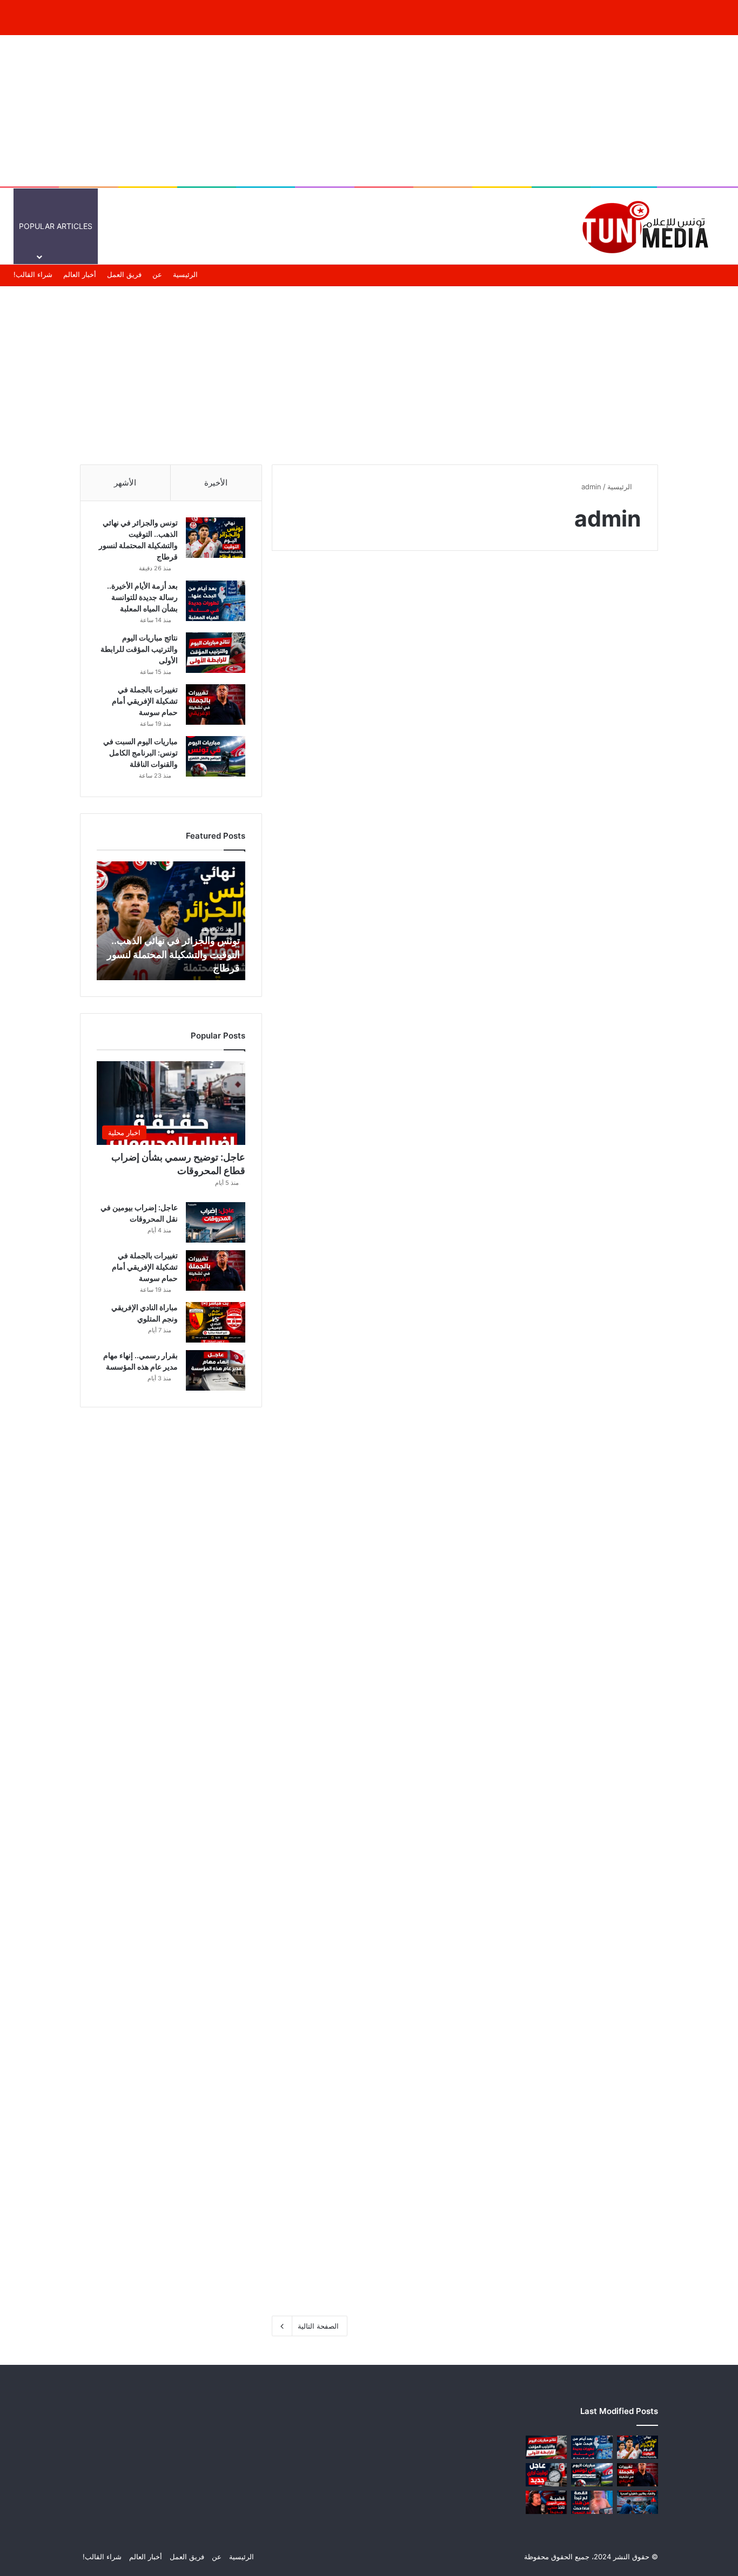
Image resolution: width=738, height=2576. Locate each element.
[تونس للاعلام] (649, 226)
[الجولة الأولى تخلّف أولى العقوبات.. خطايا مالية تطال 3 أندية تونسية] (364, 2132)
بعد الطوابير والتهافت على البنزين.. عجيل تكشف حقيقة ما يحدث (574, 2018)
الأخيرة (216, 483)
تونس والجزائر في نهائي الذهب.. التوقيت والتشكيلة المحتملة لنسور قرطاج (173, 954)
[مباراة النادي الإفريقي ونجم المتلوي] (216, 1322)
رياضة (627, 591)
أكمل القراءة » (605, 887)
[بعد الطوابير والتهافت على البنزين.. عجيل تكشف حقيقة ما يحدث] (565, 2132)
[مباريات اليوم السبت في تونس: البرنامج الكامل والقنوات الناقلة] (565, 1447)
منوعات (374, 226)
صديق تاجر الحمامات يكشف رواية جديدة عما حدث (571, 1676)
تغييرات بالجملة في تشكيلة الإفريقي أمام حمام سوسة (377, 991)
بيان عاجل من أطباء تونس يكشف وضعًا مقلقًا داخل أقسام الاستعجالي (366, 1334)
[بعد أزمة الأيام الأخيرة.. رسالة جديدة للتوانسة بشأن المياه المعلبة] (364, 743)
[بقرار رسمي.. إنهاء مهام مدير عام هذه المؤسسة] (216, 1370)
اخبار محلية (418, 591)
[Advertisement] (369, 111)
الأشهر (125, 483)
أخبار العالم (491, 226)
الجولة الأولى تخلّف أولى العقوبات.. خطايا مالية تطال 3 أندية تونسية (367, 2018)
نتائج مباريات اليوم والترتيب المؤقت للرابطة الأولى (566, 991)
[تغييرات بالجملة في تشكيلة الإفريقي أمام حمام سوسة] (364, 1105)
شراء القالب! (33, 274)
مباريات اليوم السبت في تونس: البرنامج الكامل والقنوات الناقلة (568, 1334)
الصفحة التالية (318, 2326)
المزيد (330, 226)
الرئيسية (536, 226)
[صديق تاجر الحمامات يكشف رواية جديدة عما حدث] (565, 1790)
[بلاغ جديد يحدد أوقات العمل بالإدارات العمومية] (546, 2475)
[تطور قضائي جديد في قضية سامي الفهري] (364, 1770)
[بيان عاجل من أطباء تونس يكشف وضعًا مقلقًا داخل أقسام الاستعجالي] (364, 1447)
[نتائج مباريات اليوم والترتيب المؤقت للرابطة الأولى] (565, 1105)
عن (157, 274)
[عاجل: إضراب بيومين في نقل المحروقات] (216, 1222)
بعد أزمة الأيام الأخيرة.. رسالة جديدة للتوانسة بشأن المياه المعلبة (372, 628)
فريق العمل (124, 274)
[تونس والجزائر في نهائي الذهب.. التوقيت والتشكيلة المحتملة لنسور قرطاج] (565, 763)
